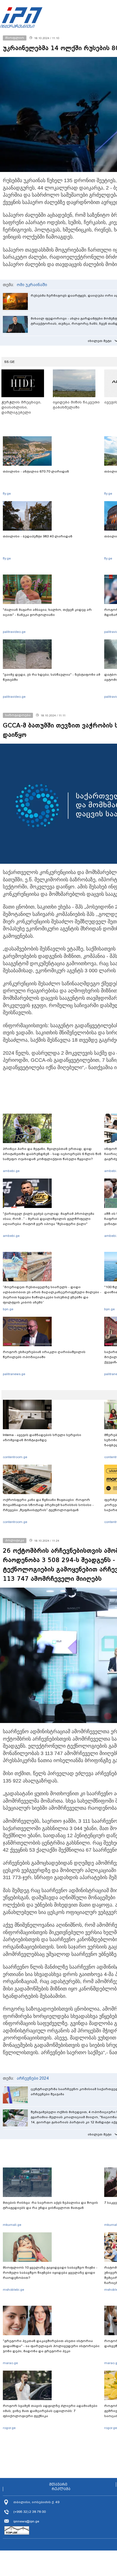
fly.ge (7, 493)
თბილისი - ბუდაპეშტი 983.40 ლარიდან (38, 536)
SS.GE (10, 362)
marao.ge (10, 2363)
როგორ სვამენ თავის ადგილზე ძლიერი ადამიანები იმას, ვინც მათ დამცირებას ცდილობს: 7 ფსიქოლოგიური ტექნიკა (50, 2411)
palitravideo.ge (14, 632)
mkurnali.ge (12, 2225)
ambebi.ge (11, 1171)
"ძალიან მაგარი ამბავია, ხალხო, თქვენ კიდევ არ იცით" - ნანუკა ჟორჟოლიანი (47, 612)
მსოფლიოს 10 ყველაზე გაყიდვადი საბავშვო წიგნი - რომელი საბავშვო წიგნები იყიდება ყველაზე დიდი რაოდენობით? (50, 2273)
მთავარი (58, 2484)
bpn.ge (8, 1309)
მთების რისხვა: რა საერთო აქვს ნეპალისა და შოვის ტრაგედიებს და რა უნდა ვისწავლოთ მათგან (50, 2205)
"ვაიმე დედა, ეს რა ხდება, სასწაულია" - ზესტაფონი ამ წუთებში (52, 677)
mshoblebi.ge (13, 2290)
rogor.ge (9, 2428)
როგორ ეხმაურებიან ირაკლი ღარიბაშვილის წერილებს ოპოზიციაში (44, 1354)
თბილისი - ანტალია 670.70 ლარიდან (36, 471)
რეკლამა (61, 2489)
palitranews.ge (14, 1374)
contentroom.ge (15, 1457)
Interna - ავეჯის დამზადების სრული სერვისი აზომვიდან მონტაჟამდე (42, 1437)
